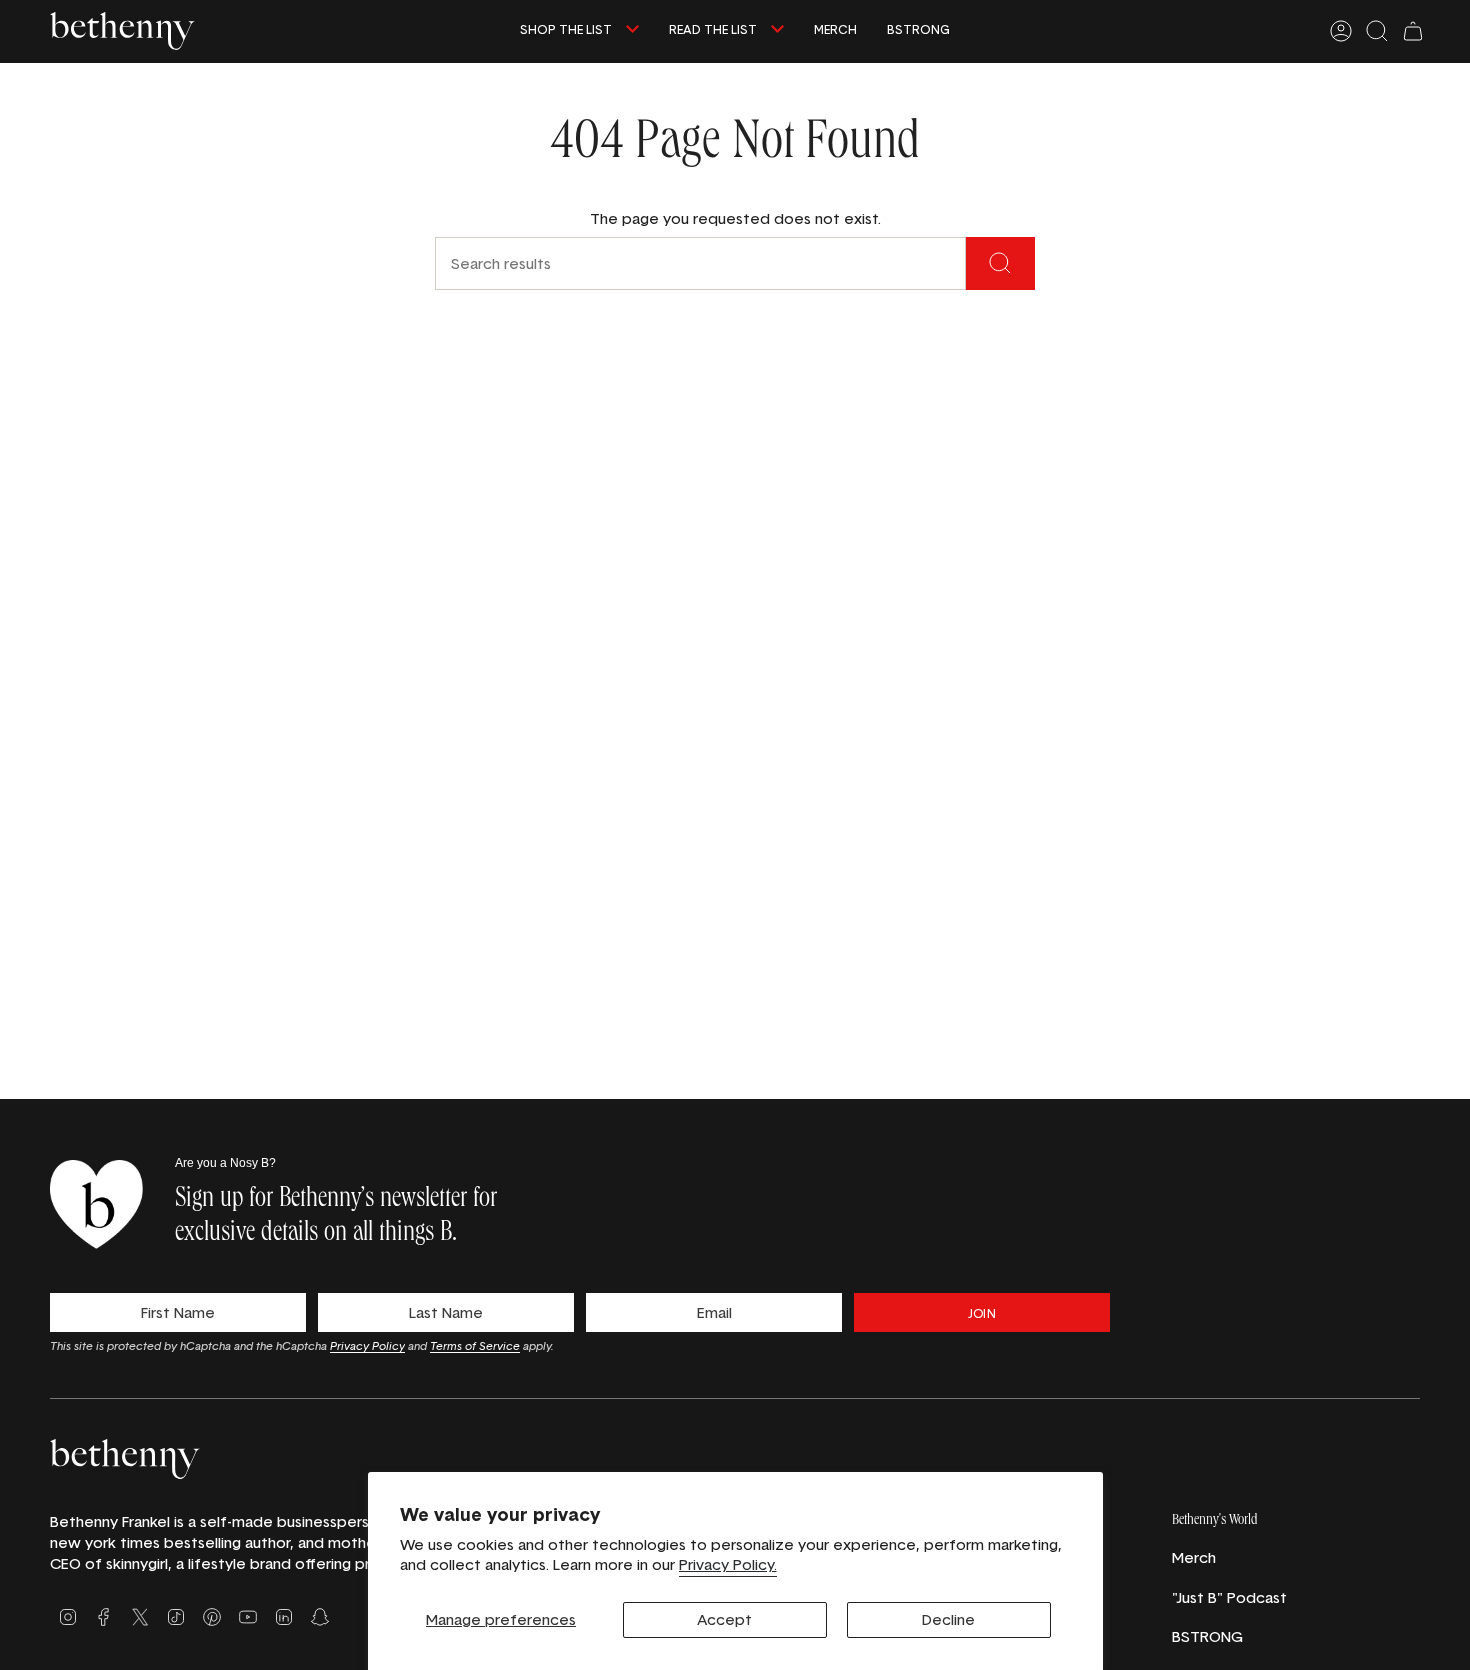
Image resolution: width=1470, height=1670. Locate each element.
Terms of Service (475, 1345)
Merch (1194, 1557)
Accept (724, 1619)
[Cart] (1413, 31)
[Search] (1000, 263)
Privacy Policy (367, 1345)
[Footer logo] (125, 1458)
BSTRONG (1207, 1636)
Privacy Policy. (728, 1564)
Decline (948, 1619)
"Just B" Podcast (1229, 1597)
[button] (579, 31)
